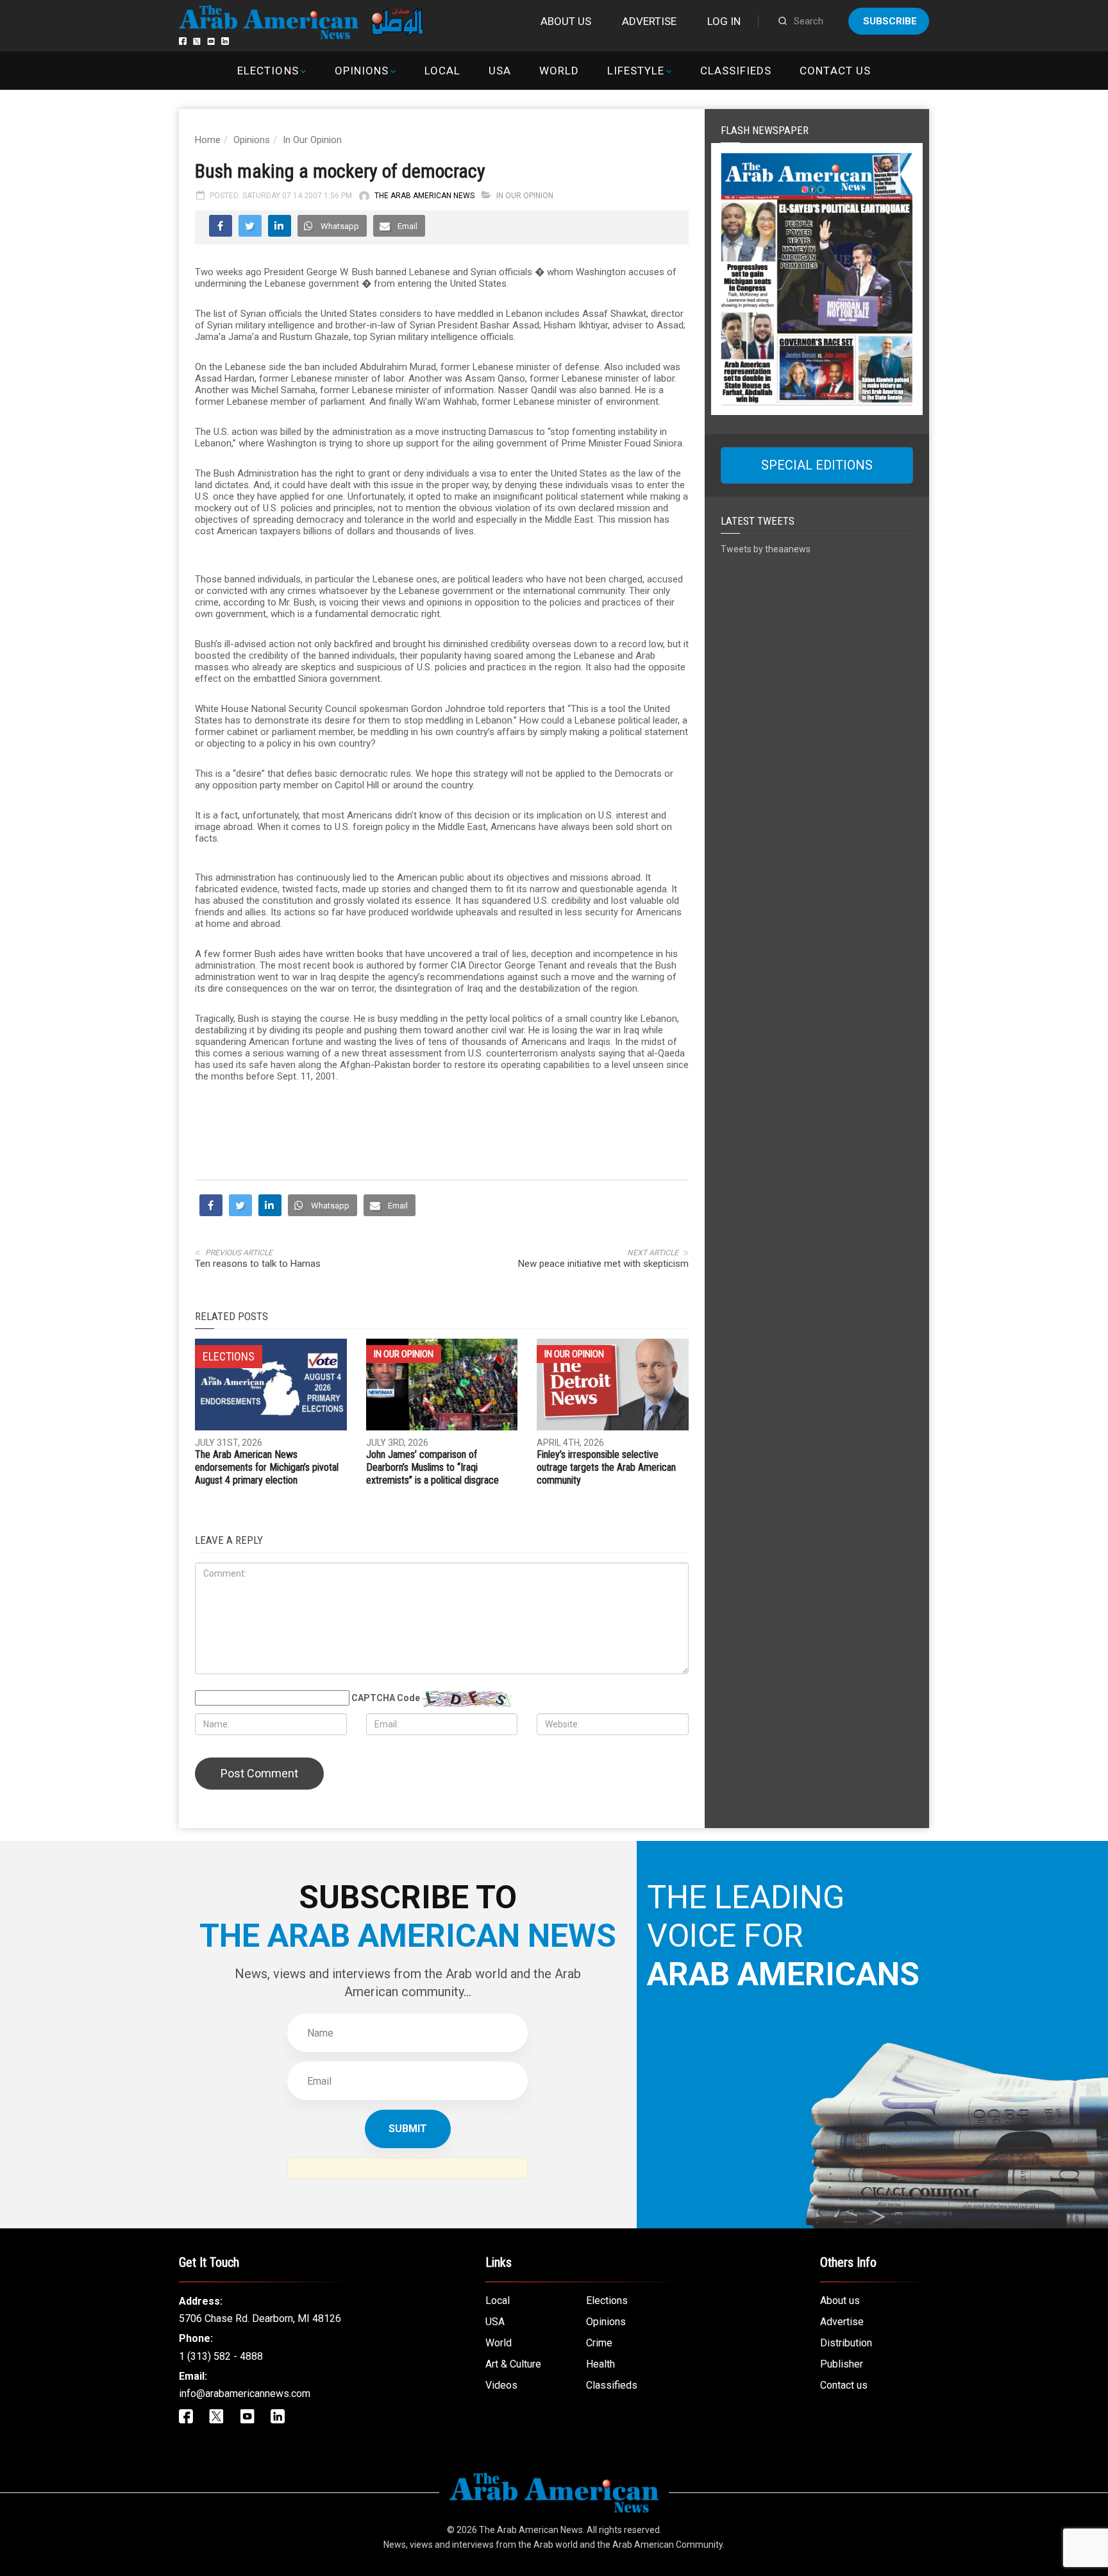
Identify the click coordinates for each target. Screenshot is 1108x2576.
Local (442, 71)
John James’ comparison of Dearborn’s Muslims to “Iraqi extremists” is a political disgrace (432, 1698)
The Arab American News (424, 196)
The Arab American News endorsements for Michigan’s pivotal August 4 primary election (267, 1698)
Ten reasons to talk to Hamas (258, 1494)
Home (208, 140)
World (559, 71)
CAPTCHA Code (386, 1928)
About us (566, 21)
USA (500, 71)
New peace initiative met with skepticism (603, 1494)
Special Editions (817, 465)
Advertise (649, 21)
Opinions (362, 71)
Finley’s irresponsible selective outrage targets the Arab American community (606, 1698)
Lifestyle (636, 71)
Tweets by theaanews (766, 549)
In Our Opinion (312, 140)
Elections (268, 71)
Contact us (835, 71)
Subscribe (890, 21)
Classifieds (736, 71)
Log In (724, 21)
